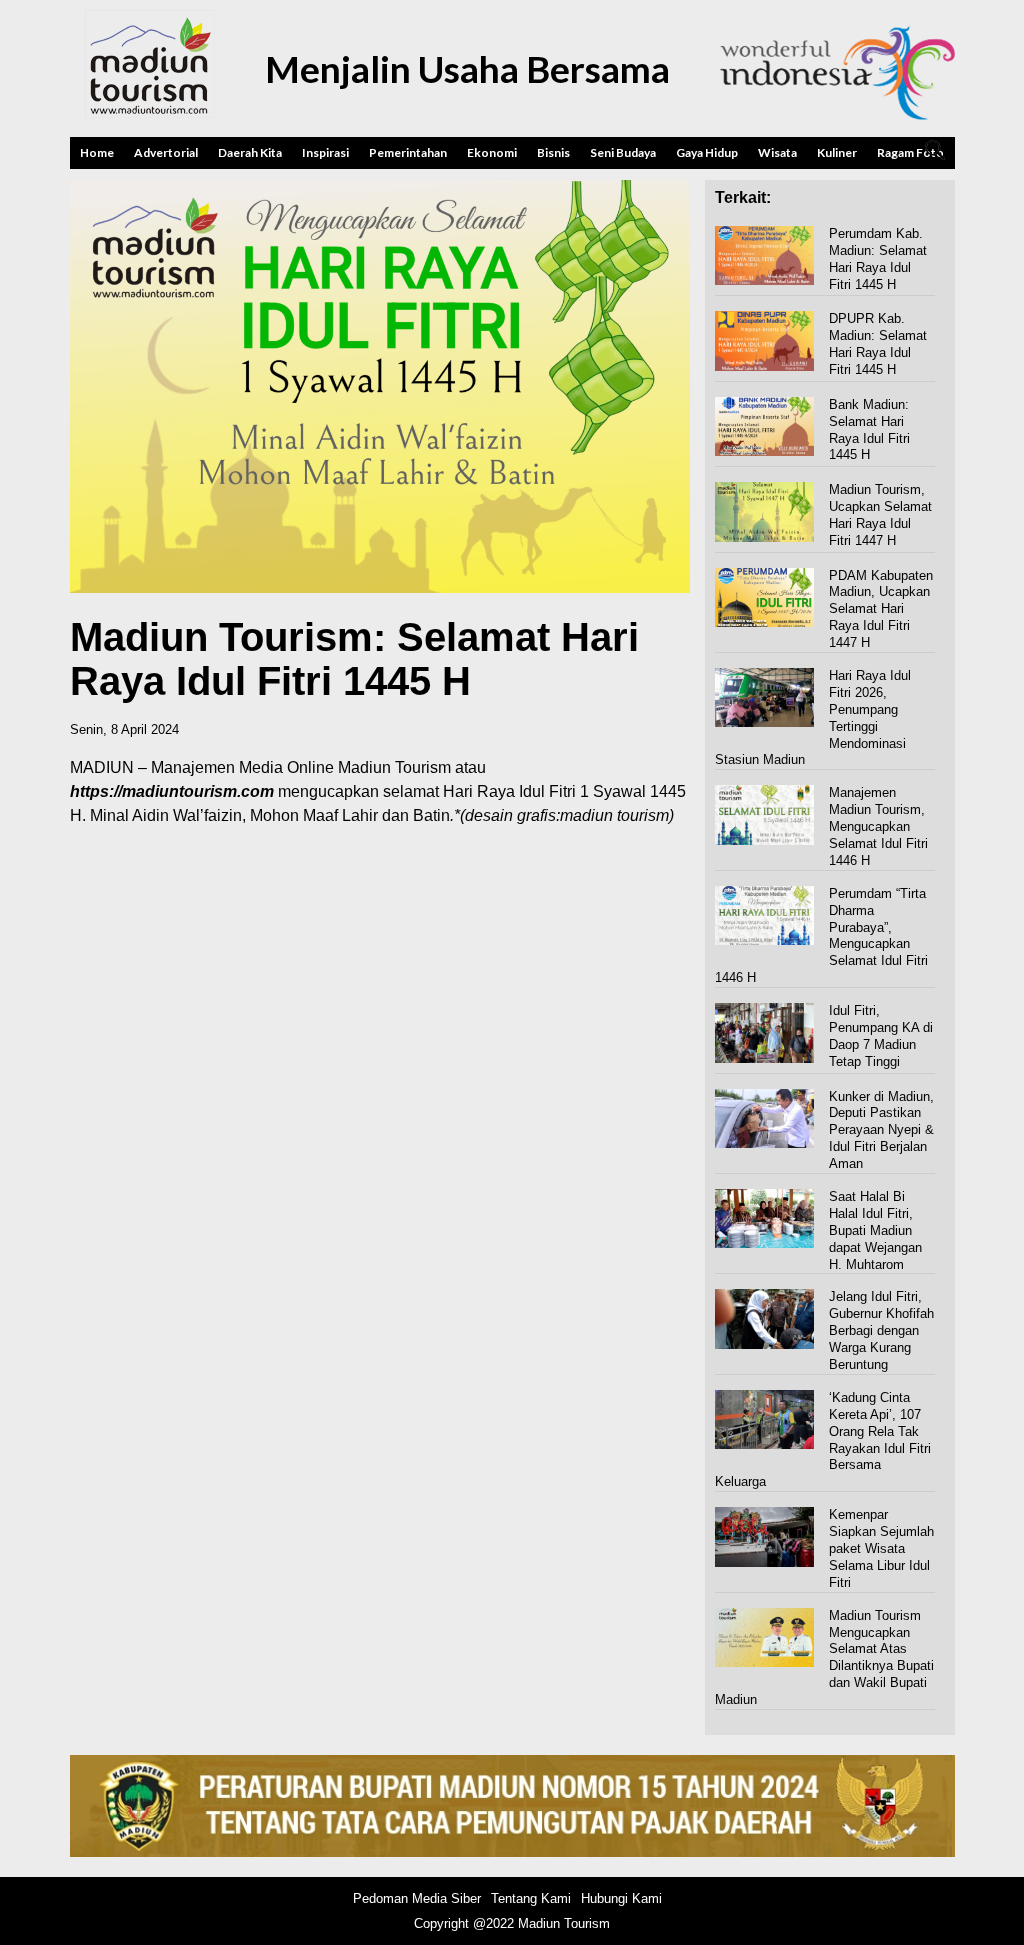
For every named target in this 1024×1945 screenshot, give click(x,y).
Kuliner (837, 152)
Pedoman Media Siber (417, 1898)
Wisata (777, 152)
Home (97, 152)
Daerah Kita (250, 152)
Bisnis (553, 152)
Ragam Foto (910, 152)
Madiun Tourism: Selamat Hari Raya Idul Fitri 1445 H (354, 659)
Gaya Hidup (707, 152)
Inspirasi (325, 152)
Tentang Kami (531, 1898)
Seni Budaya (623, 152)
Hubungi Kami (621, 1898)
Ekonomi (492, 152)
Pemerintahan (408, 152)
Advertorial (166, 152)
